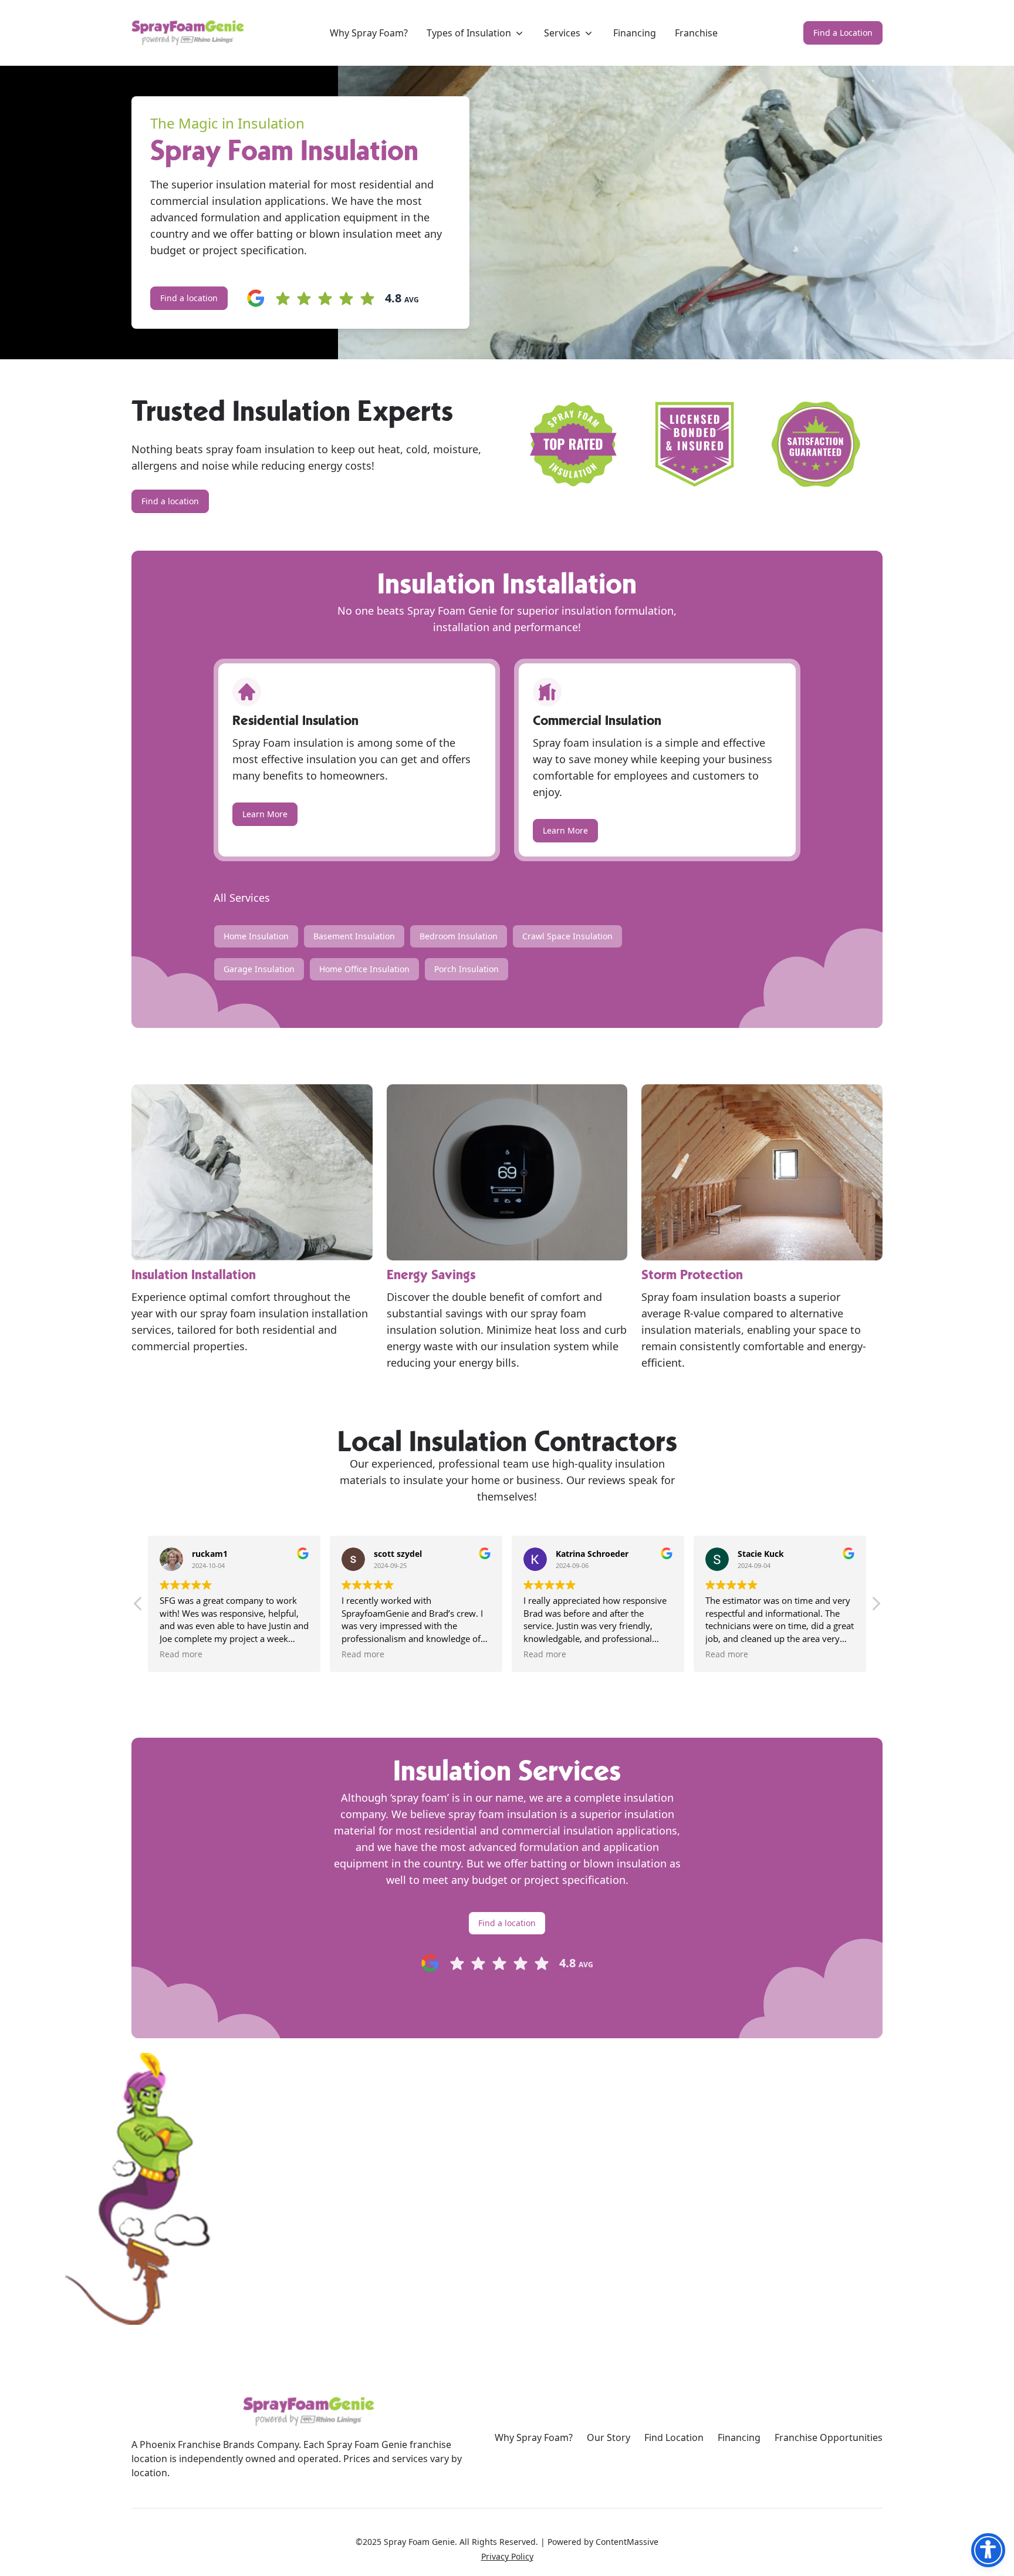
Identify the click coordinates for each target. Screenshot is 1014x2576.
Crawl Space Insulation (567, 936)
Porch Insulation (467, 969)
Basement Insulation (354, 936)
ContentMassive (627, 2542)
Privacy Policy (507, 2556)
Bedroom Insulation (459, 936)
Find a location (189, 298)
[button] (876, 1607)
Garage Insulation (259, 969)
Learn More (265, 814)
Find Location (674, 2437)
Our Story (609, 2437)
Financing (739, 2437)
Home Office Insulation (364, 969)
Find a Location (843, 33)
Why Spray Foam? (534, 2437)
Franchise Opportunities (829, 2437)
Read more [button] (160, 1654)
